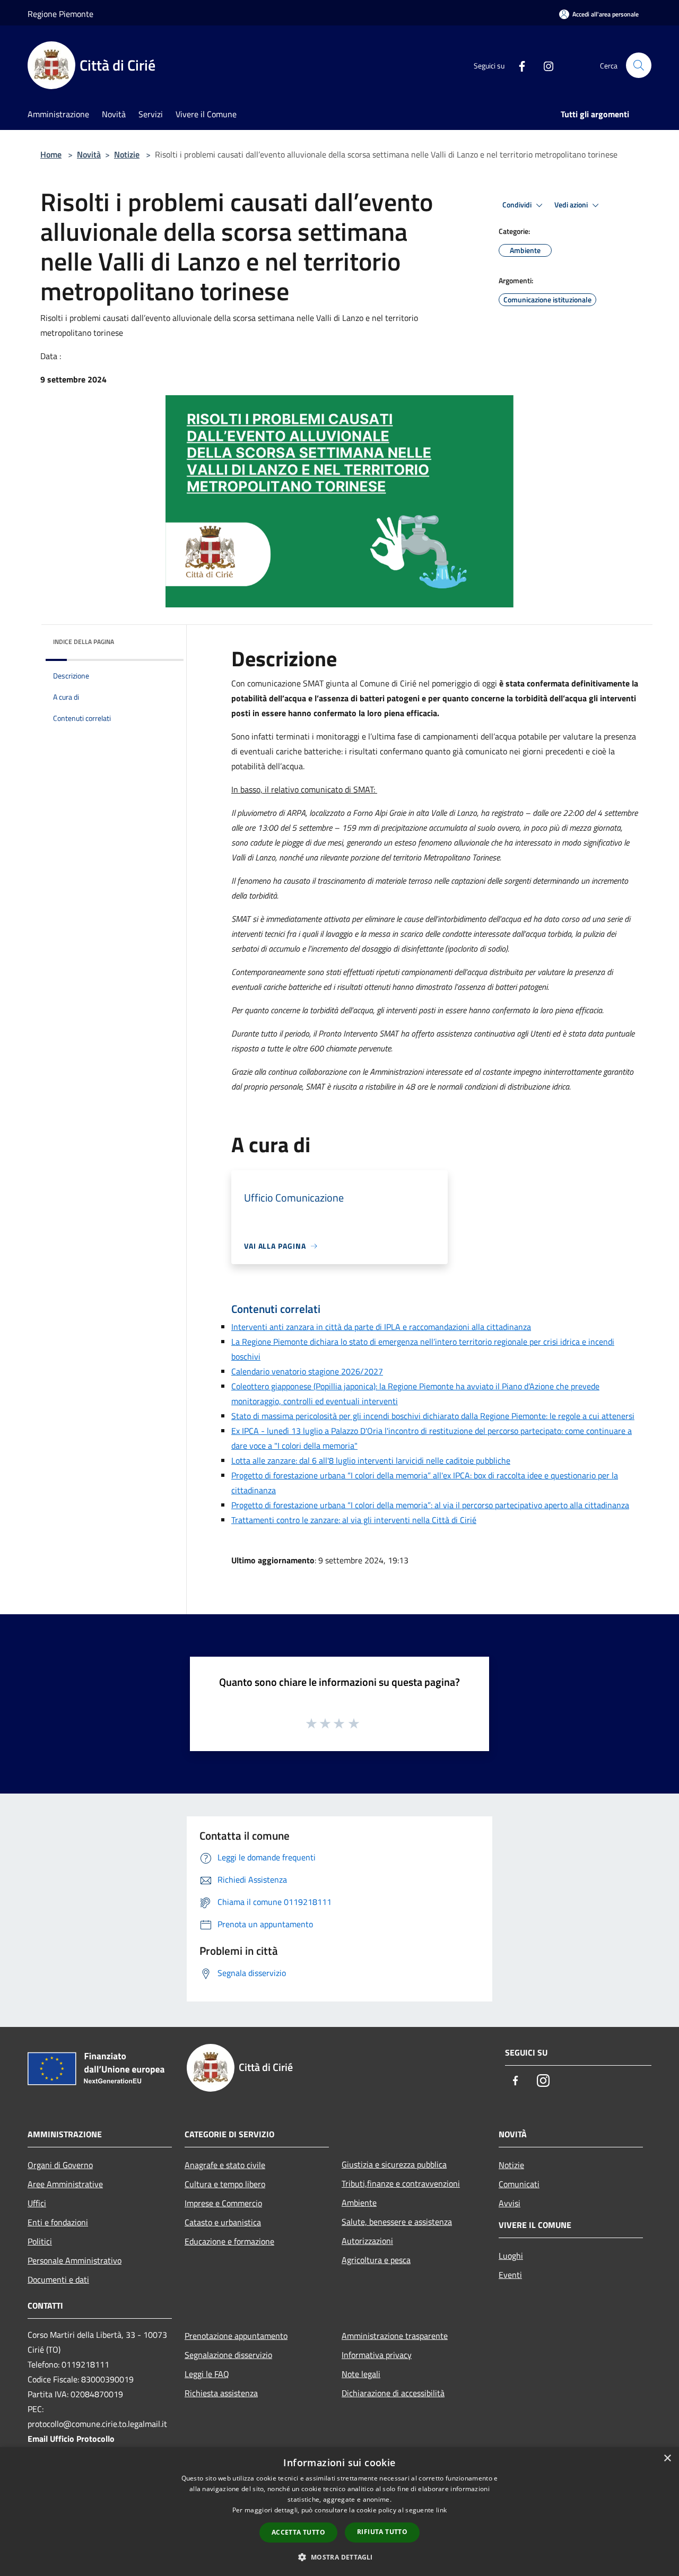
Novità (89, 154)
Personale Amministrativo (75, 2260)
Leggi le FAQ (207, 2374)
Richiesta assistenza (221, 2393)
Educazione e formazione (229, 2241)
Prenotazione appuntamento (236, 2336)
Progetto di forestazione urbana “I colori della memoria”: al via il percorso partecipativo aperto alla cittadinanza (430, 1505)
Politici (40, 2241)
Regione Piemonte (60, 14)
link (441, 2510)
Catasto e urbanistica (223, 2222)
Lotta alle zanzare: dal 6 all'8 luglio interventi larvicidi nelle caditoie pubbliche (371, 1460)
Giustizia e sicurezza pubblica (394, 2164)
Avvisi (510, 2203)
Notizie (127, 154)
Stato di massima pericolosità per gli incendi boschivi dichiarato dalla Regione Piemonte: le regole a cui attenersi (433, 1416)
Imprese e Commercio (223, 2203)
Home (51, 154)
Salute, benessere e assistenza (397, 2222)
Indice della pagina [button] (84, 642)
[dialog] (339, 2512)
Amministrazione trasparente (395, 2336)
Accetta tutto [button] (298, 2532)
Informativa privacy (377, 2355)
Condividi (518, 205)
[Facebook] (518, 65)
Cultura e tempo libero (225, 2184)
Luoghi (511, 2256)
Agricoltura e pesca (376, 2260)
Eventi (510, 2275)
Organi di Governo (60, 2165)
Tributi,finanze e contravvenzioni (401, 2183)
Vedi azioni (572, 205)
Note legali (361, 2374)
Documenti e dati (58, 2279)
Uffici (37, 2203)
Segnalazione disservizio (228, 2355)
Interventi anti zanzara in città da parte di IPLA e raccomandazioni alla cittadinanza (381, 1327)
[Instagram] (544, 65)
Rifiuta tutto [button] (382, 2532)
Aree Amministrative (65, 2184)
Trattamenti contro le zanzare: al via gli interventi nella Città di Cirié (354, 1520)
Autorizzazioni (367, 2241)
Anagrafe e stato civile (225, 2165)
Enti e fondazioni (58, 2222)
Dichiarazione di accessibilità (393, 2393)
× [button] (667, 2458)
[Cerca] (639, 65)
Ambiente (359, 2203)
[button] (339, 2557)
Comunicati (519, 2184)
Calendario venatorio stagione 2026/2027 (307, 1371)
